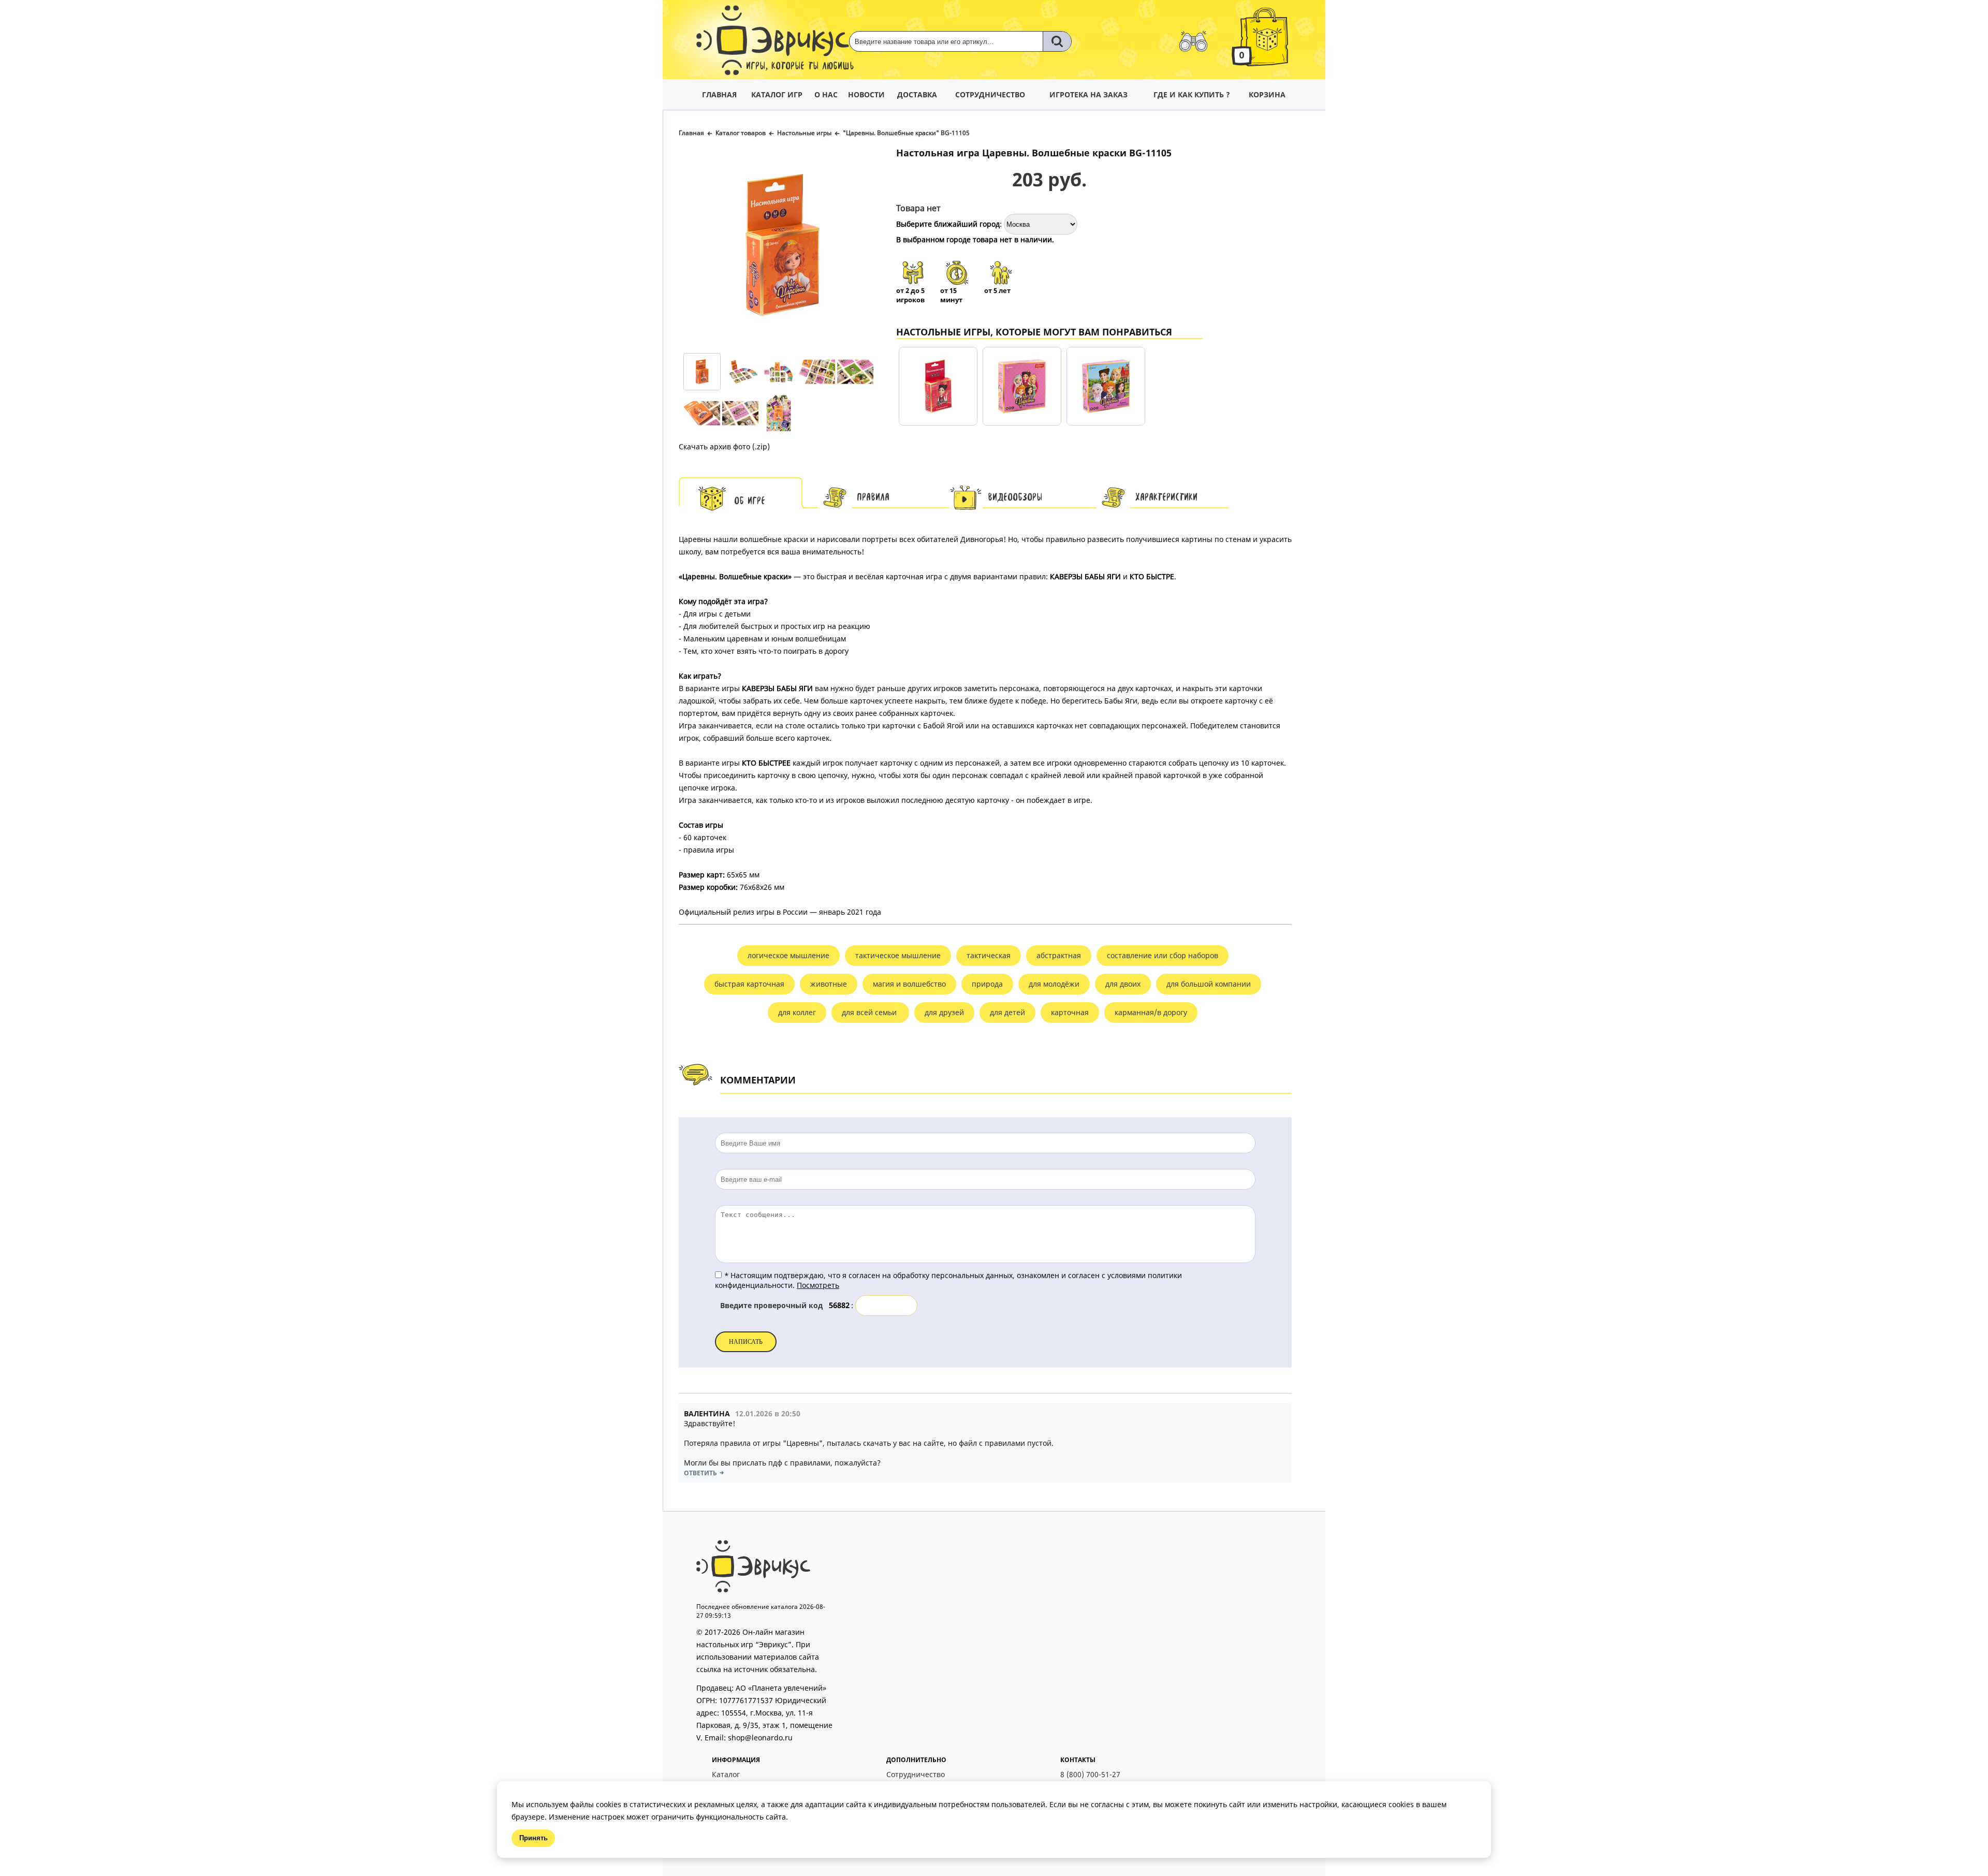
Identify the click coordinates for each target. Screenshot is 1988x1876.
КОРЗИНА (1267, 94)
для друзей (944, 1012)
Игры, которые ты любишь (800, 67)
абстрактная (1059, 955)
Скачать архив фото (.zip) (724, 446)
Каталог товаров (741, 133)
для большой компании (1209, 984)
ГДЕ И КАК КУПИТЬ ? (1192, 94)
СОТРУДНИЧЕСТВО (990, 94)
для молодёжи (1054, 984)
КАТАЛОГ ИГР (777, 94)
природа (987, 984)
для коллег (797, 1012)
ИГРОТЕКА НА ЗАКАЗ (1088, 94)
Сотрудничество (916, 1774)
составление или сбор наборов (1163, 955)
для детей (1007, 1012)
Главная (691, 133)
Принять (533, 1838)
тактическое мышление (898, 955)
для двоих (1123, 984)
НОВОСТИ (866, 94)
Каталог (726, 1774)
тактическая (989, 955)
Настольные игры (804, 133)
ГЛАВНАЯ (719, 94)
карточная (1070, 1012)
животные (829, 984)
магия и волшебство (909, 984)
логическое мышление (788, 955)
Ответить (700, 1473)
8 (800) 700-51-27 (1090, 1774)
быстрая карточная (749, 984)
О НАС (826, 94)
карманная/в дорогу (1151, 1012)
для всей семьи (870, 1012)
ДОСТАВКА (917, 94)
